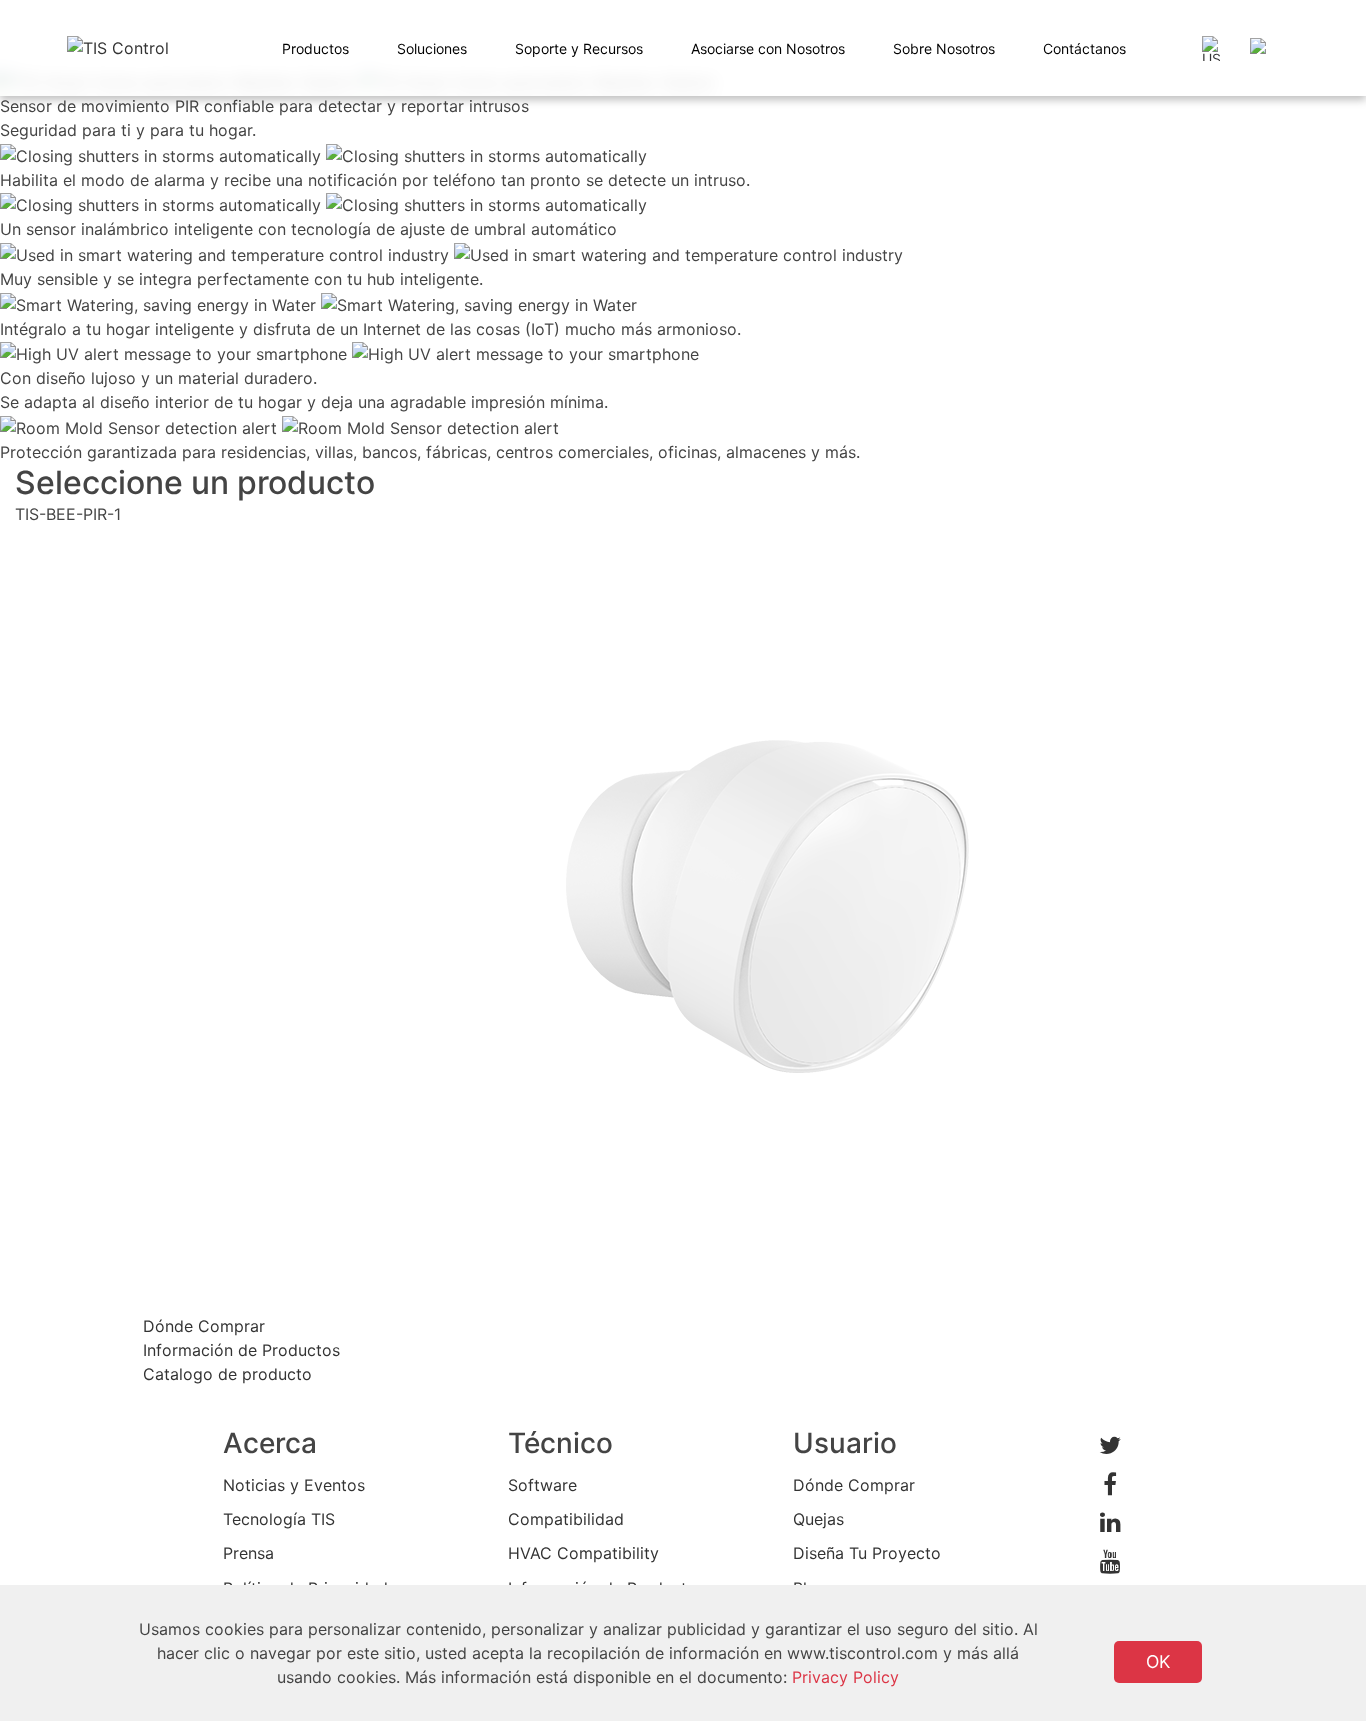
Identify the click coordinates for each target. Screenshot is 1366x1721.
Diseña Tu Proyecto (867, 1553)
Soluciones (432, 48)
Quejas (818, 1519)
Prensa (248, 1553)
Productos (315, 48)
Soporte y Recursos (579, 48)
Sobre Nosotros (944, 48)
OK (1158, 1661)
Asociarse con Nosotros (768, 48)
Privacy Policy (845, 1677)
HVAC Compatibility (583, 1553)
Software (542, 1485)
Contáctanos (1084, 48)
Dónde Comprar (854, 1485)
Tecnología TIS (279, 1519)
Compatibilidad (566, 1519)
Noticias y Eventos (294, 1485)
